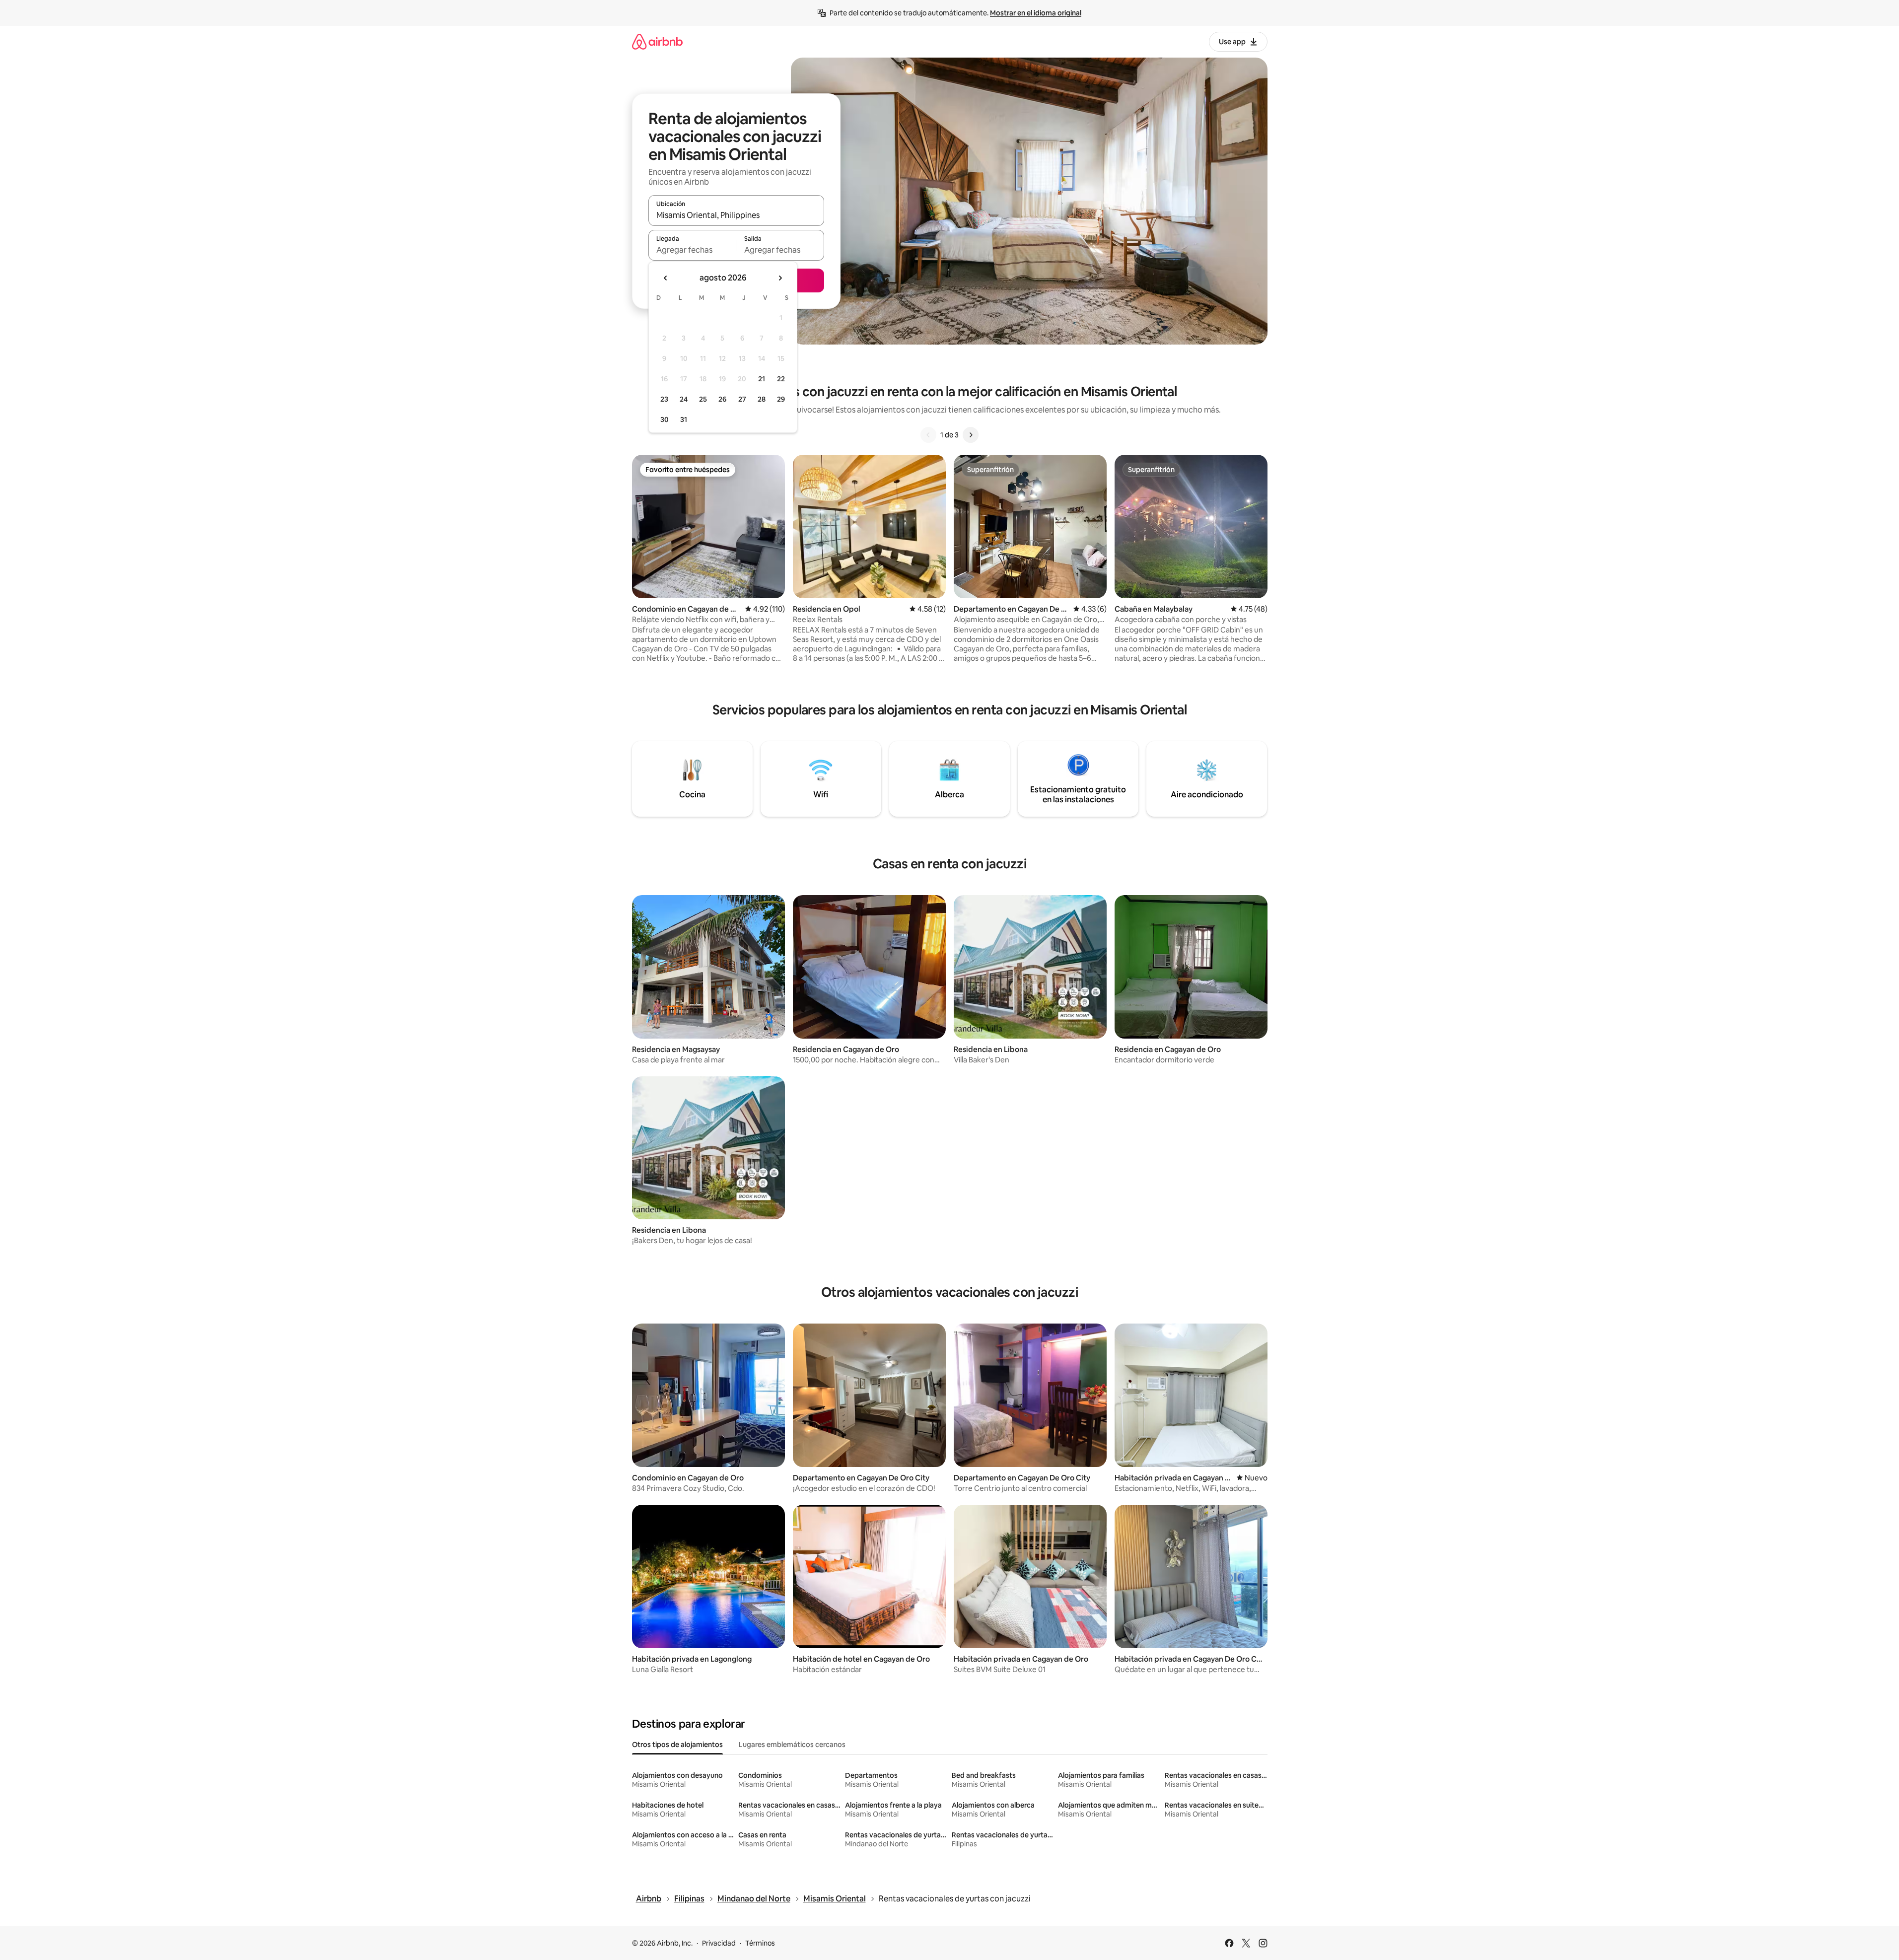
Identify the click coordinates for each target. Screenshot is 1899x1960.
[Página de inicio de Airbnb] (657, 41)
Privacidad (719, 1943)
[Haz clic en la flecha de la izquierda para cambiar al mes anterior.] (666, 278)
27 (742, 399)
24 (684, 399)
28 (762, 399)
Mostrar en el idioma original (1036, 13)
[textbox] (692, 250)
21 (762, 379)
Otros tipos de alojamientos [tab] (677, 1745)
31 (684, 420)
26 (722, 399)
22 (781, 379)
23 (664, 399)
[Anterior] (928, 435)
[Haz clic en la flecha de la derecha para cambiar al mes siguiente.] (780, 278)
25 (703, 399)
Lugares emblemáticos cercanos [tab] (792, 1745)
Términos (760, 1943)
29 (781, 399)
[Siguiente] (971, 435)
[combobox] (736, 215)
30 (665, 420)
